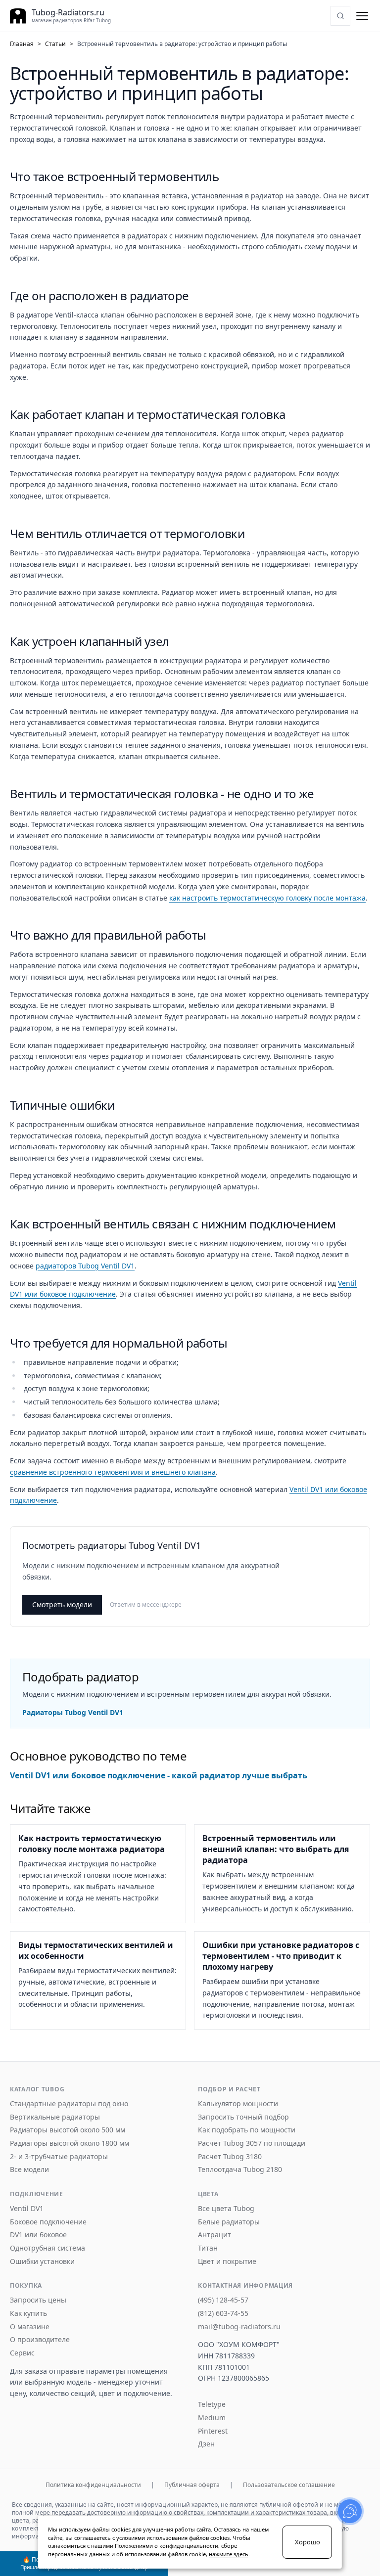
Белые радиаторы (229, 2222)
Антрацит (214, 2235)
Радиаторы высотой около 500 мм (68, 2130)
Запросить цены (38, 2300)
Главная (22, 44)
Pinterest (213, 2431)
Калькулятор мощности (238, 2104)
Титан (208, 2248)
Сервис (22, 2353)
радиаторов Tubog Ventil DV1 (85, 1266)
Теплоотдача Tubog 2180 (240, 2169)
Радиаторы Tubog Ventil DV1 (73, 1712)
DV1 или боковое (38, 2235)
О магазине (30, 2327)
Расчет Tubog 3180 (230, 2157)
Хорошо (308, 2542)
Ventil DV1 (27, 2209)
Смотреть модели (62, 1604)
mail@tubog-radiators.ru (239, 2327)
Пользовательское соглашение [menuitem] (289, 2485)
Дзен (206, 2444)
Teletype (212, 2404)
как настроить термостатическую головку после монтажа (267, 898)
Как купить (28, 2313)
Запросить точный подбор (243, 2117)
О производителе (40, 2340)
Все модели (29, 2169)
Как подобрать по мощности (247, 2130)
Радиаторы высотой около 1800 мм (70, 2143)
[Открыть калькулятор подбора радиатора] (340, 16)
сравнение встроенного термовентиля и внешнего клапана (113, 1472)
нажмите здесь (229, 2554)
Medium (212, 2418)
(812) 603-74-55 (223, 2313)
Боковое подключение (48, 2222)
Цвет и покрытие (227, 2261)
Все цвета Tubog (226, 2209)
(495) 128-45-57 (223, 2300)
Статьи (55, 44)
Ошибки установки (42, 2261)
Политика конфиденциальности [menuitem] (93, 2485)
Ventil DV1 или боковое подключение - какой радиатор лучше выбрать (159, 1775)
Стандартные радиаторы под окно (69, 2104)
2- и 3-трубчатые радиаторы (59, 2157)
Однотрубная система (47, 2248)
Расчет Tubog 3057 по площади (252, 2143)
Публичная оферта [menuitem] (192, 2485)
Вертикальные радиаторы (55, 2117)
